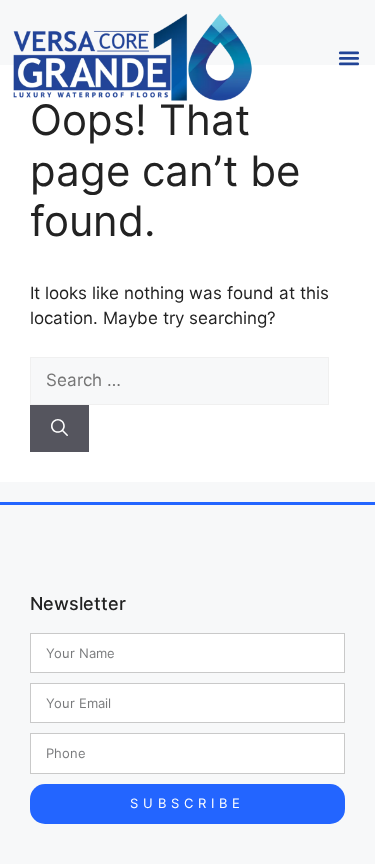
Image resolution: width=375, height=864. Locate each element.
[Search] (59, 429)
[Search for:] (179, 380)
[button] (348, 57)
